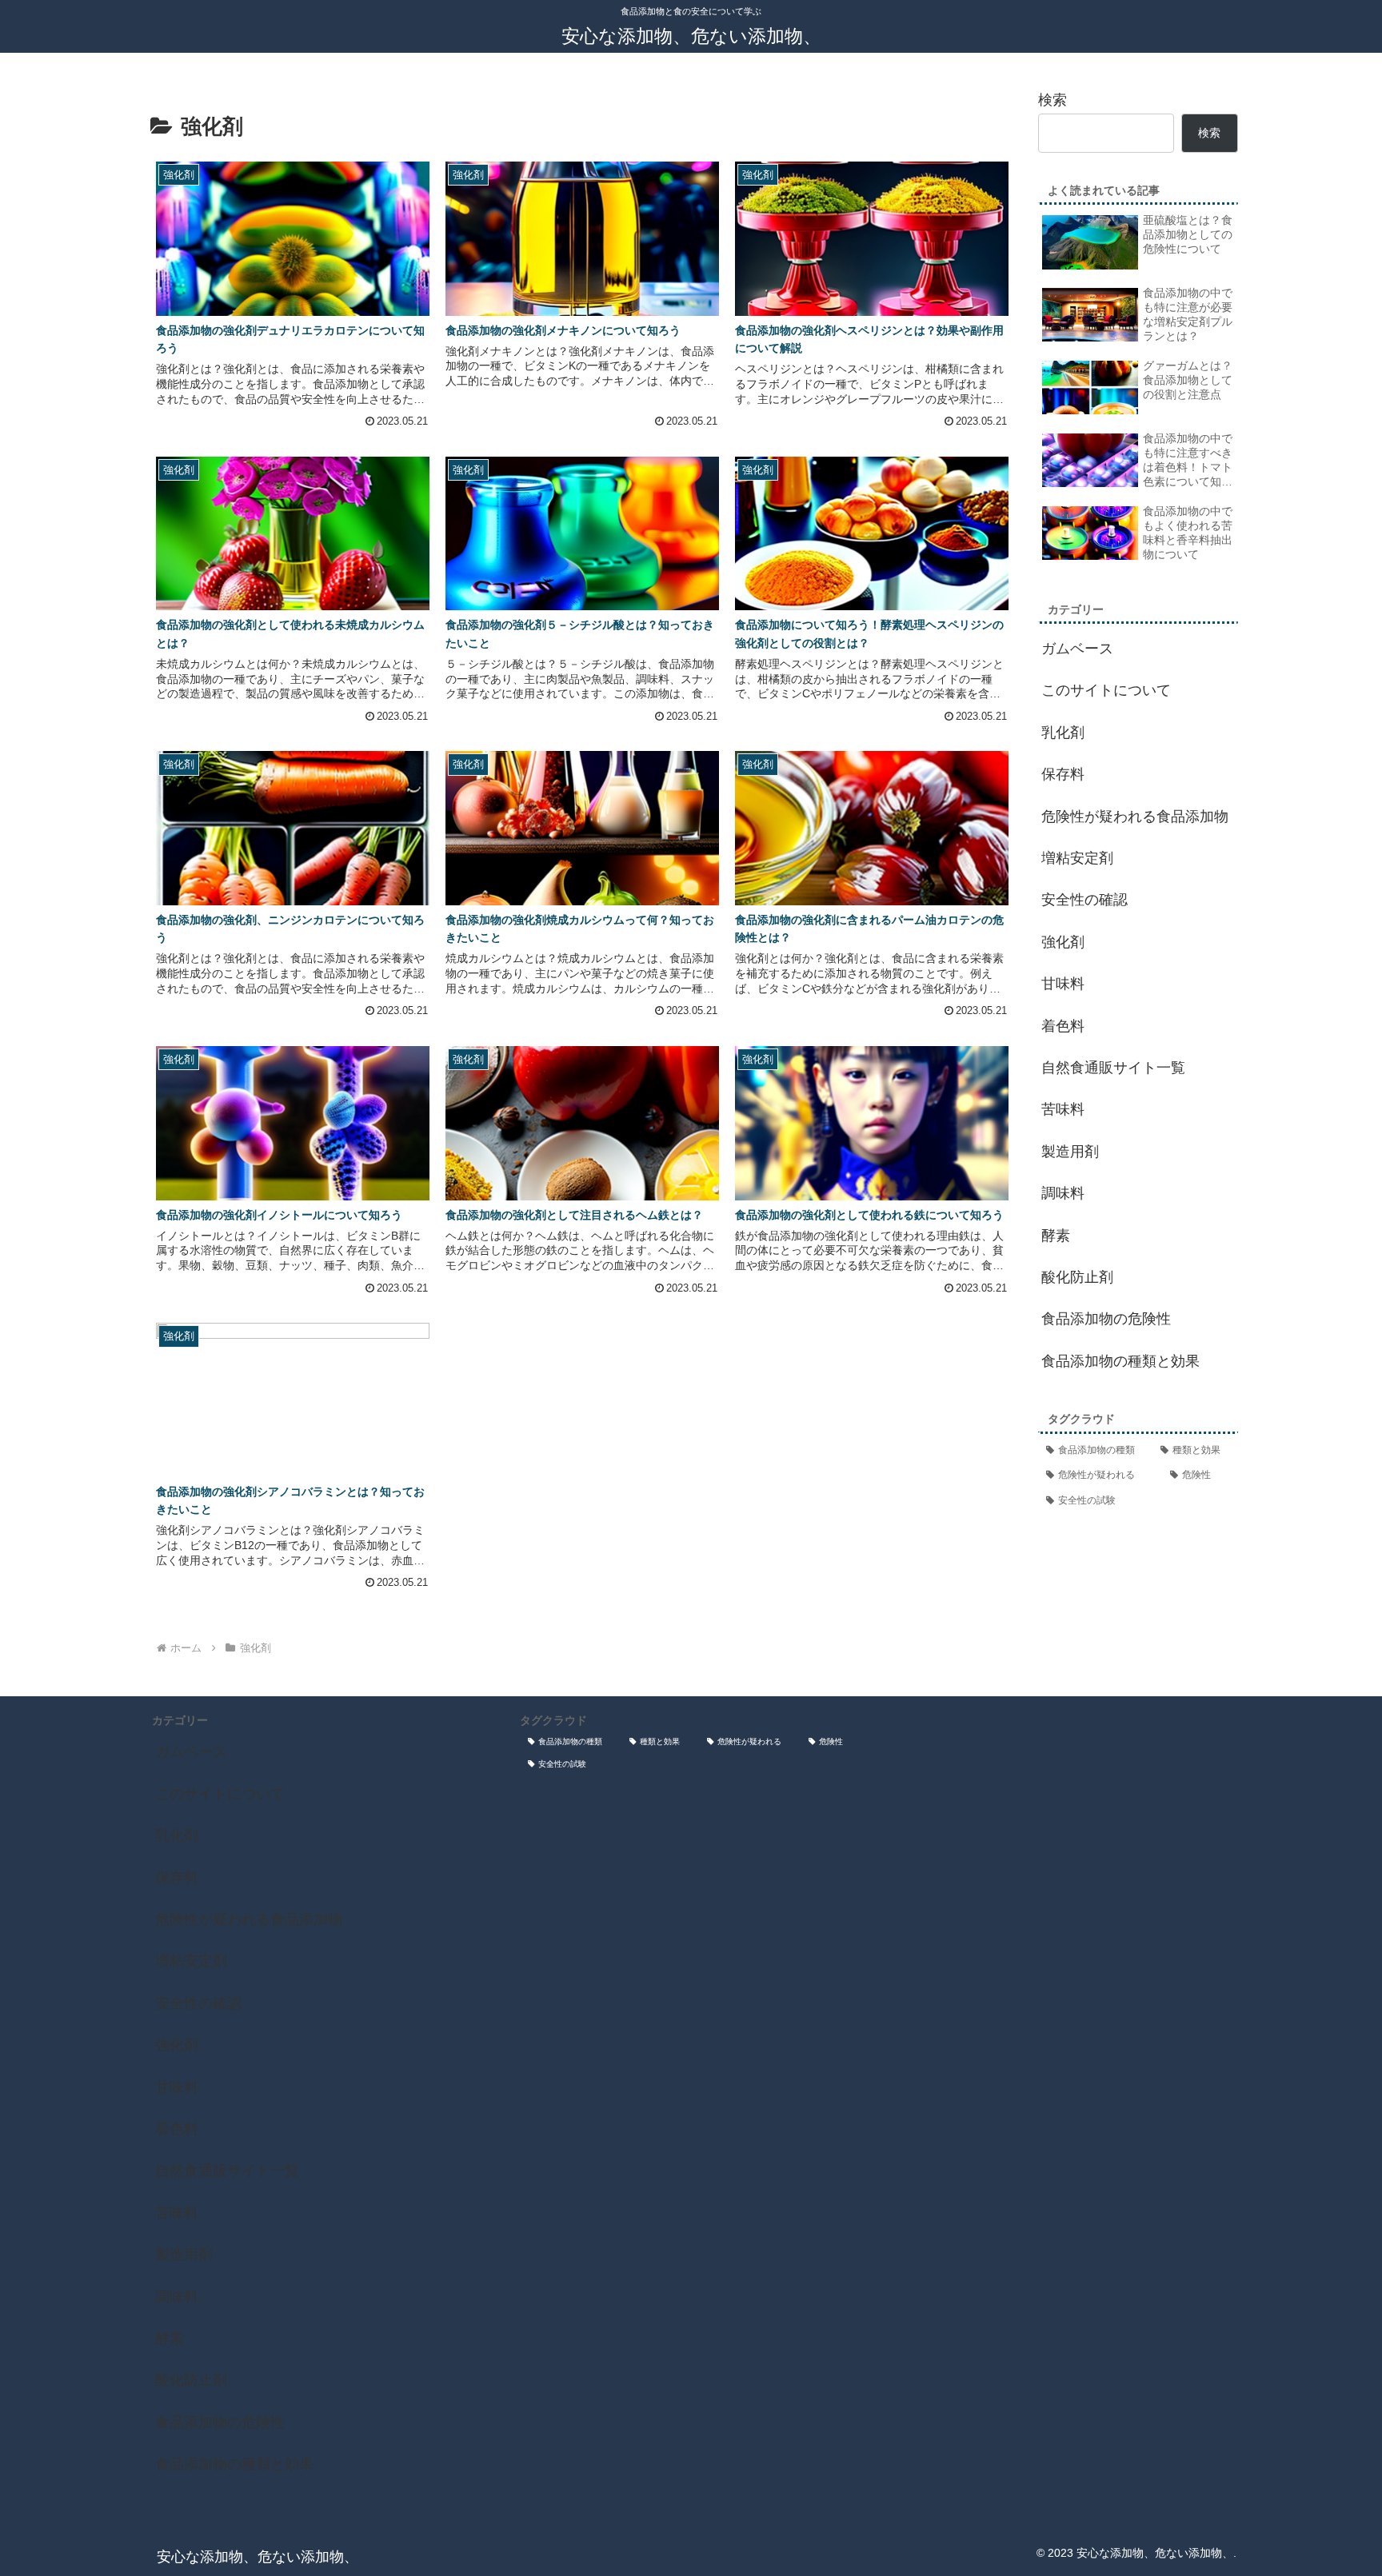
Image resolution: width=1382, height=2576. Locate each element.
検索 (1052, 100)
